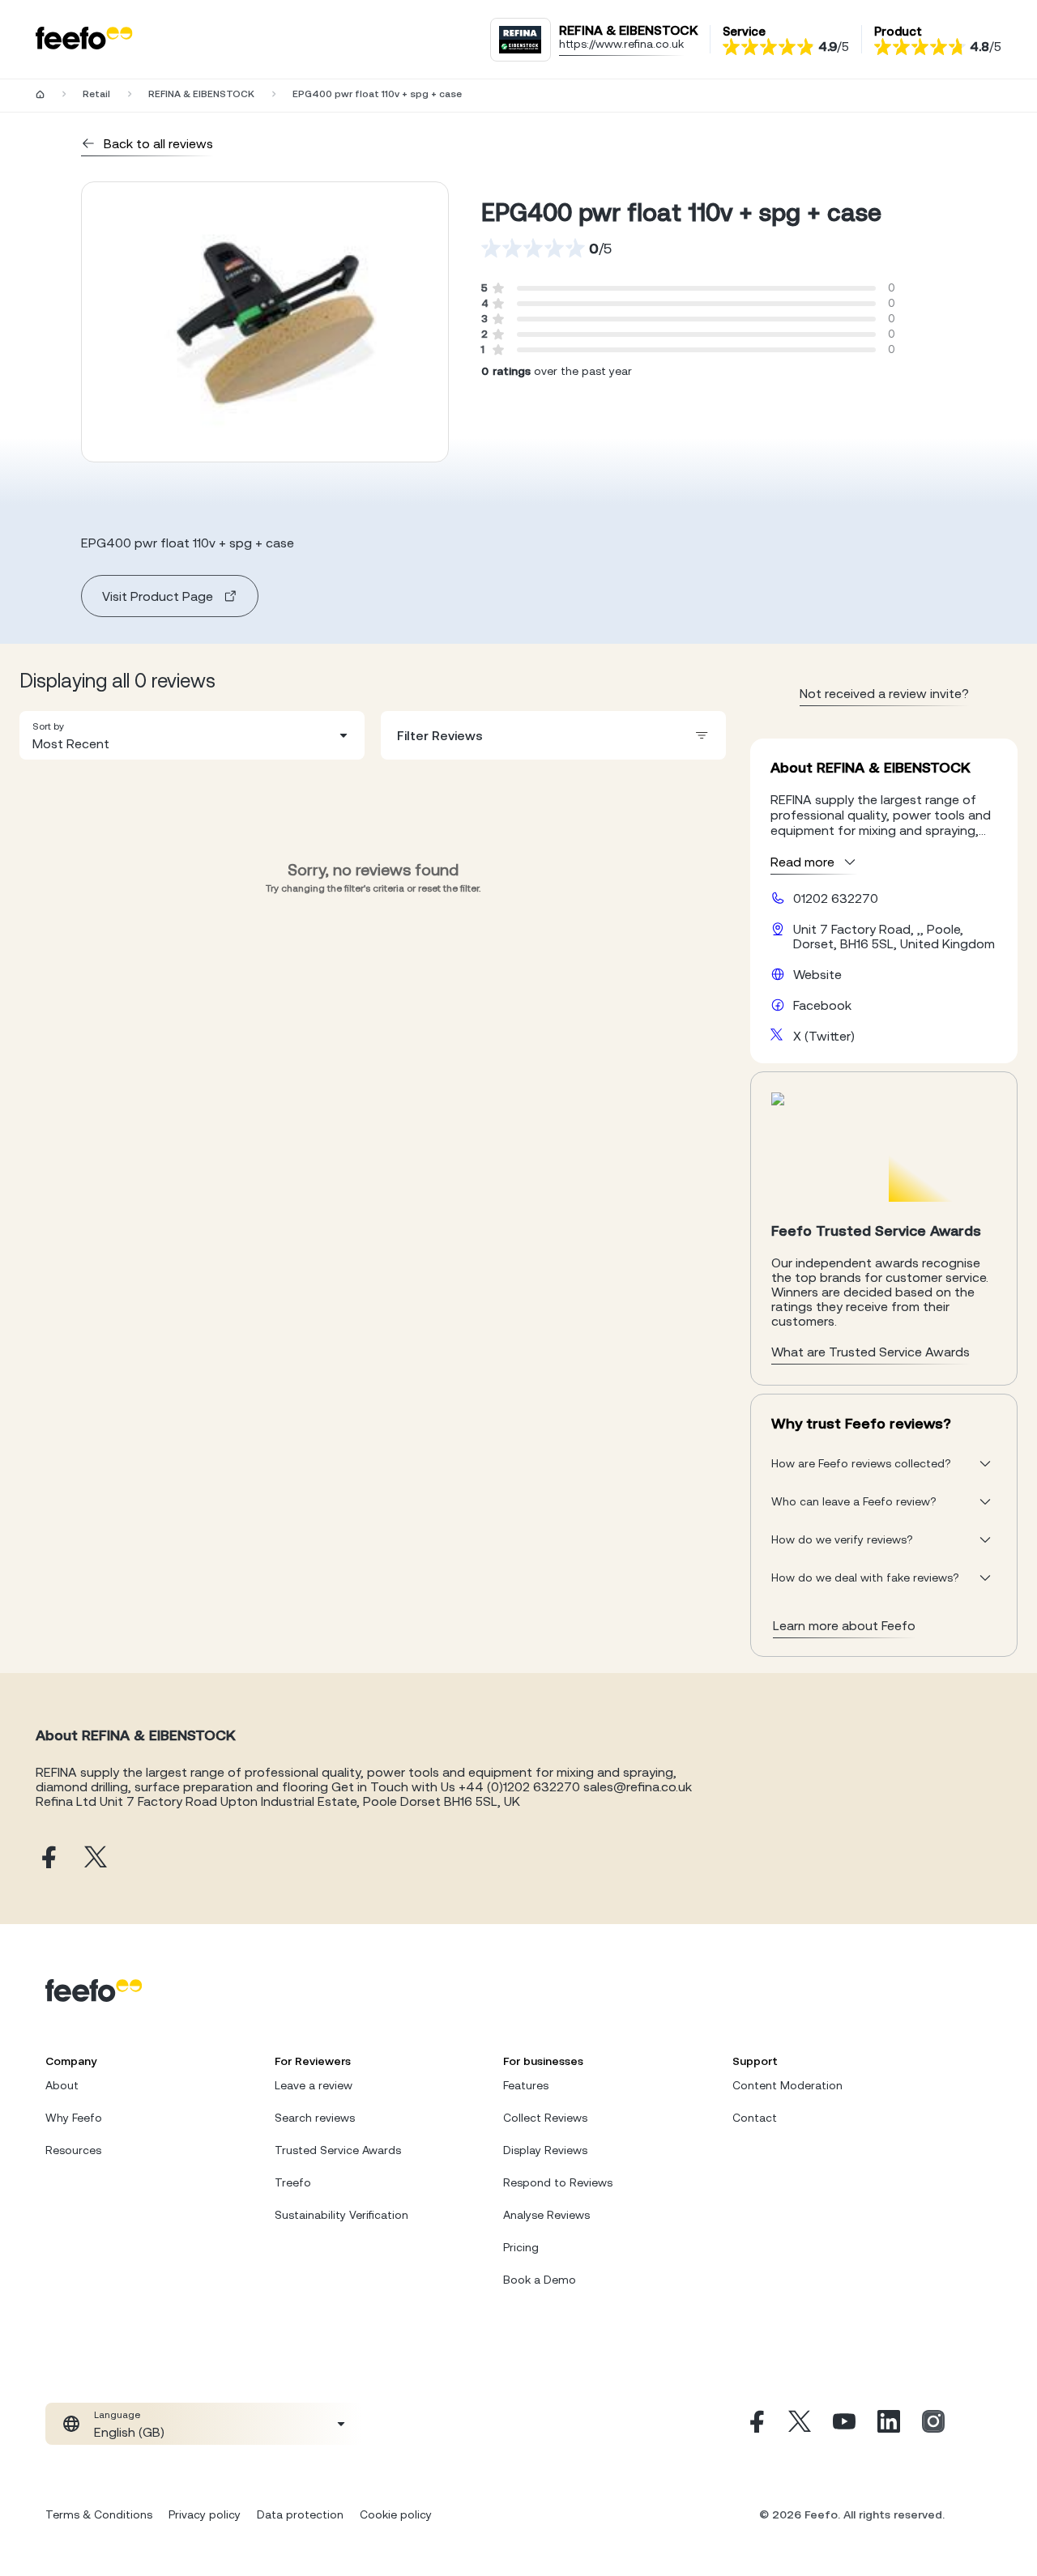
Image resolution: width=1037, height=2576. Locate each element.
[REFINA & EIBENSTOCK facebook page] (47, 1858)
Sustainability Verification (341, 2215)
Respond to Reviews (558, 2182)
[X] (800, 2424)
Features (526, 2085)
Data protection (300, 2514)
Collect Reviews (545, 2118)
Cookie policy (396, 2514)
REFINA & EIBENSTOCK (201, 94)
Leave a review (314, 2085)
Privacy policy (205, 2514)
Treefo (293, 2182)
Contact (755, 2118)
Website (817, 974)
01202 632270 (836, 898)
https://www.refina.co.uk (621, 44)
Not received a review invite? (884, 693)
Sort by (48, 726)
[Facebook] (755, 2424)
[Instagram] (933, 2424)
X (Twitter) (824, 1036)
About (62, 2085)
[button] (192, 735)
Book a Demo (540, 2280)
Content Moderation (787, 2085)
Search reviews (315, 2118)
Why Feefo (74, 2118)
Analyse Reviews (546, 2215)
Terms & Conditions (99, 2514)
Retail (96, 94)
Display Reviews (545, 2150)
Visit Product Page (158, 596)
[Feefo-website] (84, 39)
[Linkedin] (889, 2424)
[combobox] (192, 735)
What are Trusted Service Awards (871, 1352)
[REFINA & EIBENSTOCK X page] (96, 1858)
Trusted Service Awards (338, 2150)
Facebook (822, 1005)
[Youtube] (844, 2424)
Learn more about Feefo (844, 1625)
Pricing (521, 2247)
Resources (73, 2150)
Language (117, 2415)
